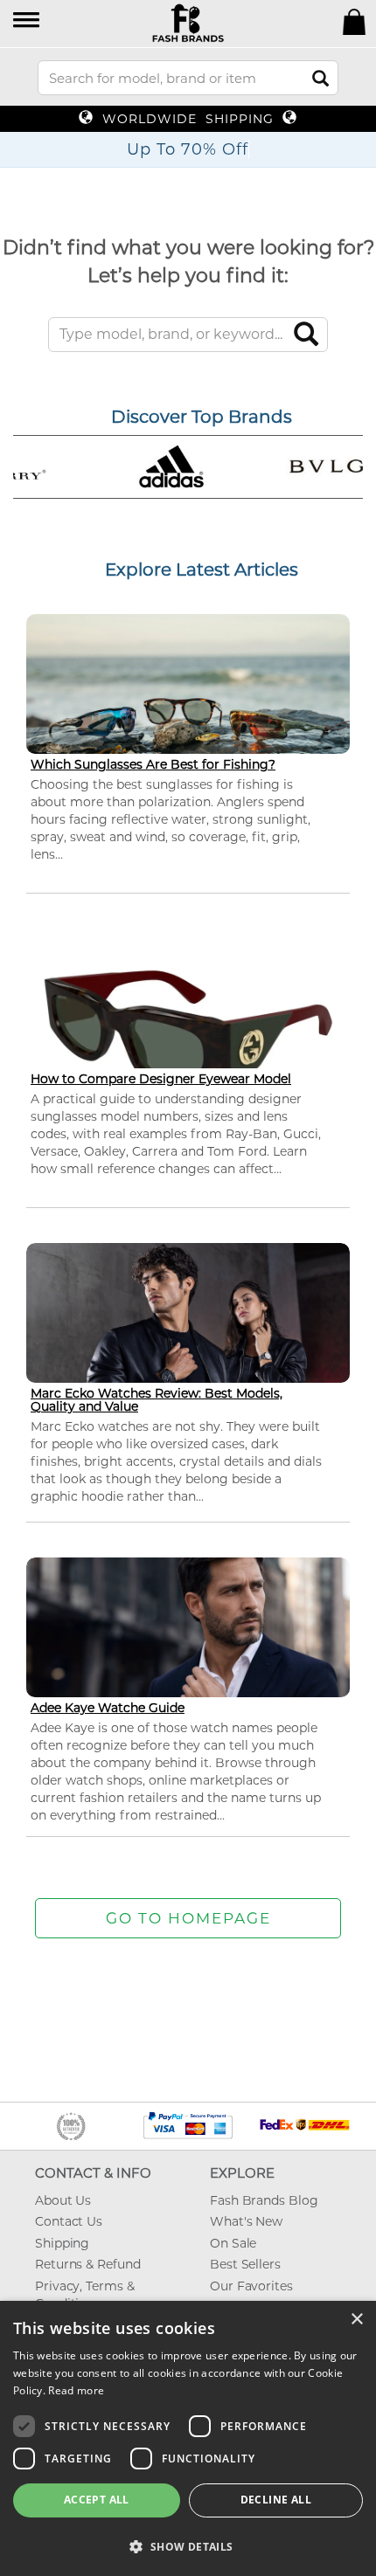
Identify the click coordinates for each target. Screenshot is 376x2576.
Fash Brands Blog (264, 2200)
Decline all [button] (276, 2500)
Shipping (62, 2243)
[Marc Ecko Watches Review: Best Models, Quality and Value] (188, 1333)
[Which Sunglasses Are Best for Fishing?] (188, 704)
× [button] (356, 2320)
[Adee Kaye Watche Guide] (188, 1648)
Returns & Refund (87, 2264)
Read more (76, 2390)
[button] (28, 21)
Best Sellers (245, 2264)
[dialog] (188, 2438)
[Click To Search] (320, 78)
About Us (63, 2200)
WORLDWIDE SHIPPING (188, 119)
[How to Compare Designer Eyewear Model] (188, 1028)
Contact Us (69, 2221)
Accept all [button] (97, 2500)
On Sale (233, 2243)
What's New (246, 2221)
